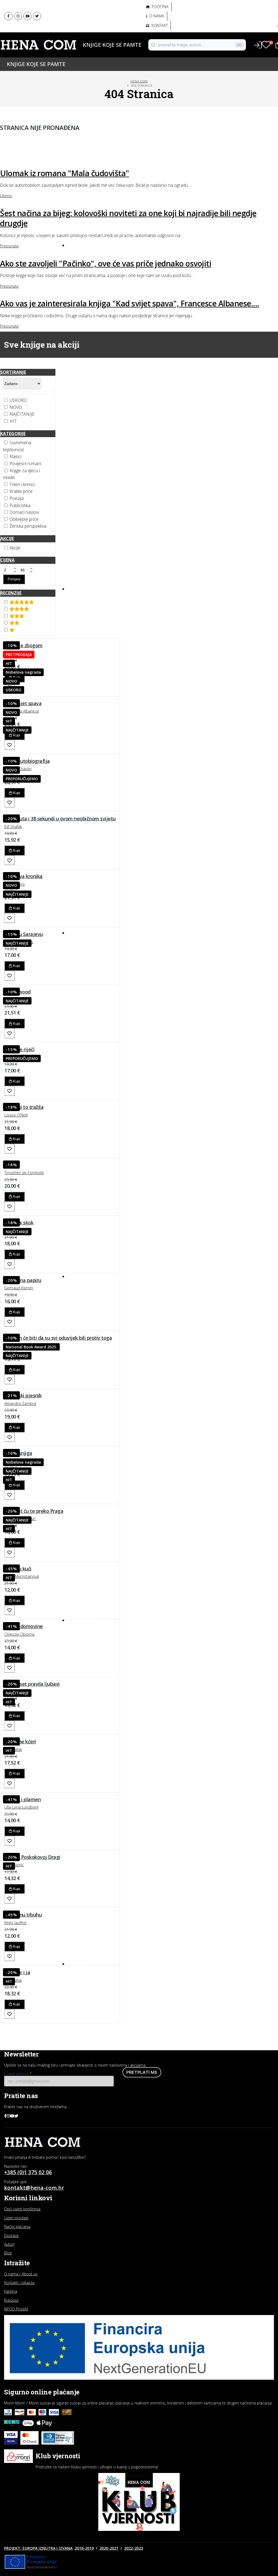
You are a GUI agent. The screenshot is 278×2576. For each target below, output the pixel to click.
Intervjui (83, 1977)
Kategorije (13, 434)
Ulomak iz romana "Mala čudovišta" (65, 173)
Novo (81, 245)
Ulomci (82, 2016)
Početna (160, 7)
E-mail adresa (18, 2073)
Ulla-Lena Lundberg (21, 1807)
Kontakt (159, 25)
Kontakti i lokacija (19, 2283)
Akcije (80, 933)
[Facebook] (8, 16)
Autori (80, 54)
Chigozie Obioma (19, 1634)
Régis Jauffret (15, 1923)
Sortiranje (13, 372)
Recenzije (11, 593)
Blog (80, 1964)
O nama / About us (21, 2274)
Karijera (11, 2291)
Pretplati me (142, 2072)
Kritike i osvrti (89, 1996)
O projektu (84, 35)
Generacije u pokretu (97, 23)
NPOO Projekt (16, 2309)
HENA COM (139, 81)
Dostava (11, 2236)
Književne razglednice (97, 1987)
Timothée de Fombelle (24, 1173)
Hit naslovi (87, 1276)
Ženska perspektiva (95, 11)
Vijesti (81, 2026)
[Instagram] (18, 16)
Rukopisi (11, 2300)
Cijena (7, 560)
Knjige (80, 45)
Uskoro (83, 589)
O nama (156, 16)
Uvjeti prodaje (16, 2218)
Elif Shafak (13, 827)
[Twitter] (37, 16)
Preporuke (86, 2006)
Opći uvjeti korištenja (22, 2209)
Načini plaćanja (17, 2227)
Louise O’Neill (16, 1115)
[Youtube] (27, 16)
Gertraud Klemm (19, 1288)
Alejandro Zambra (20, 1403)
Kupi (16, 735)
